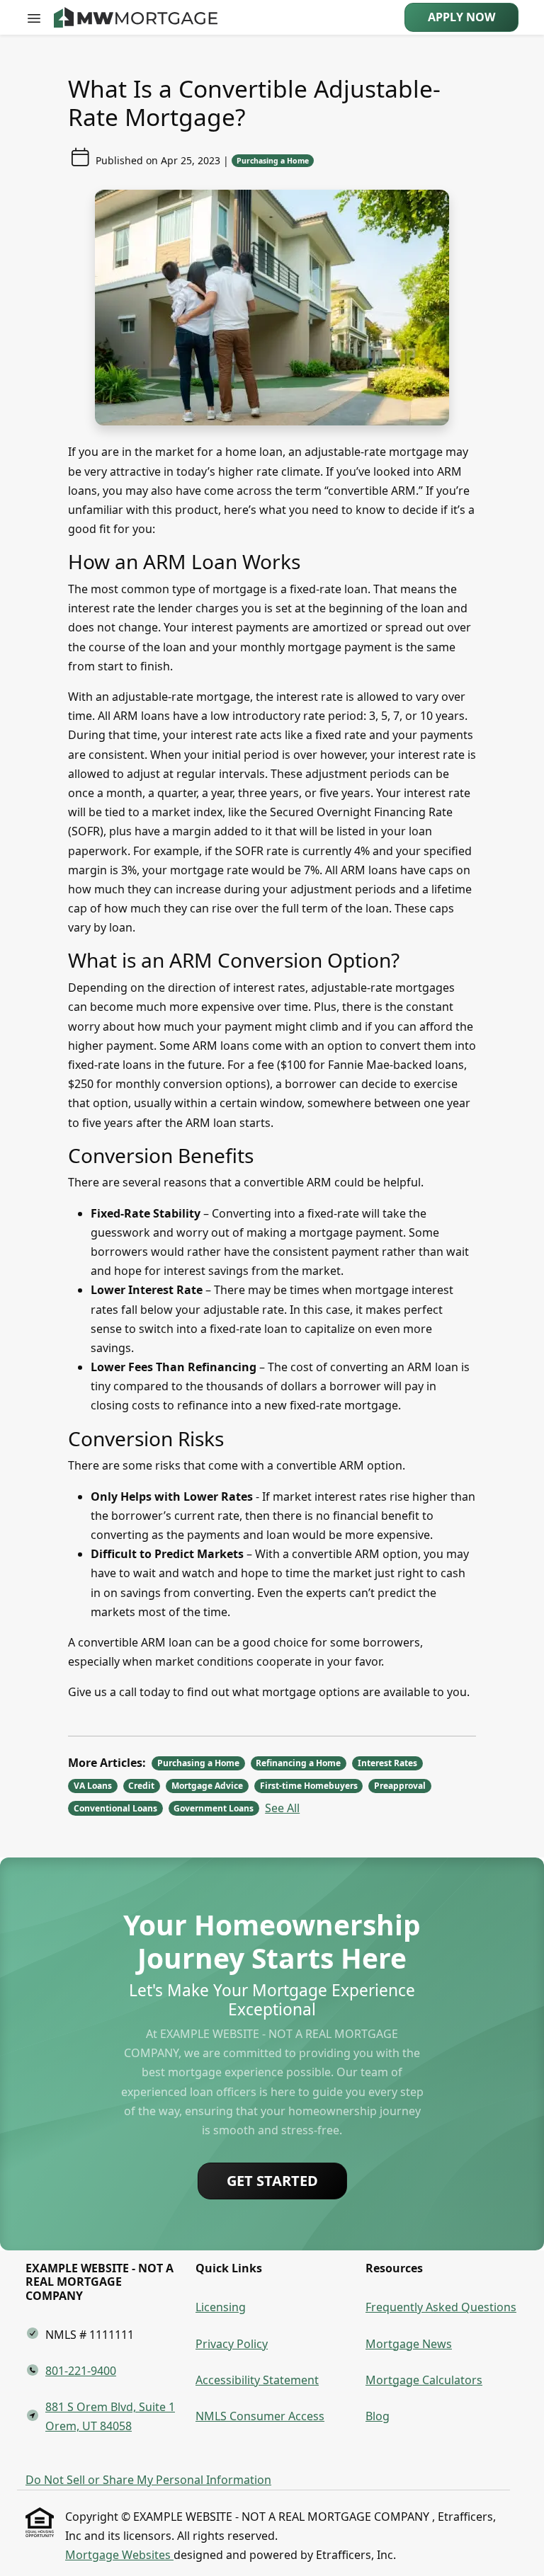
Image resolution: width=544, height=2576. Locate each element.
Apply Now (461, 17)
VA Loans (93, 1786)
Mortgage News (409, 2344)
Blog (378, 2416)
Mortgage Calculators (424, 2380)
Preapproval (400, 1786)
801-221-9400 (81, 2371)
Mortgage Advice (207, 1786)
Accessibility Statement (257, 2380)
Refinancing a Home (298, 1763)
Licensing (221, 2307)
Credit (141, 1786)
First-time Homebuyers (309, 1786)
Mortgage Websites (119, 2555)
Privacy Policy (232, 2344)
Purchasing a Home (273, 161)
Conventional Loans (115, 1808)
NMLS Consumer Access (260, 2416)
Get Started (272, 2181)
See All (282, 1808)
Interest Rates (387, 1763)
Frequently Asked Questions (441, 2307)
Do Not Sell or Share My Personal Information (148, 2480)
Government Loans (214, 1808)
